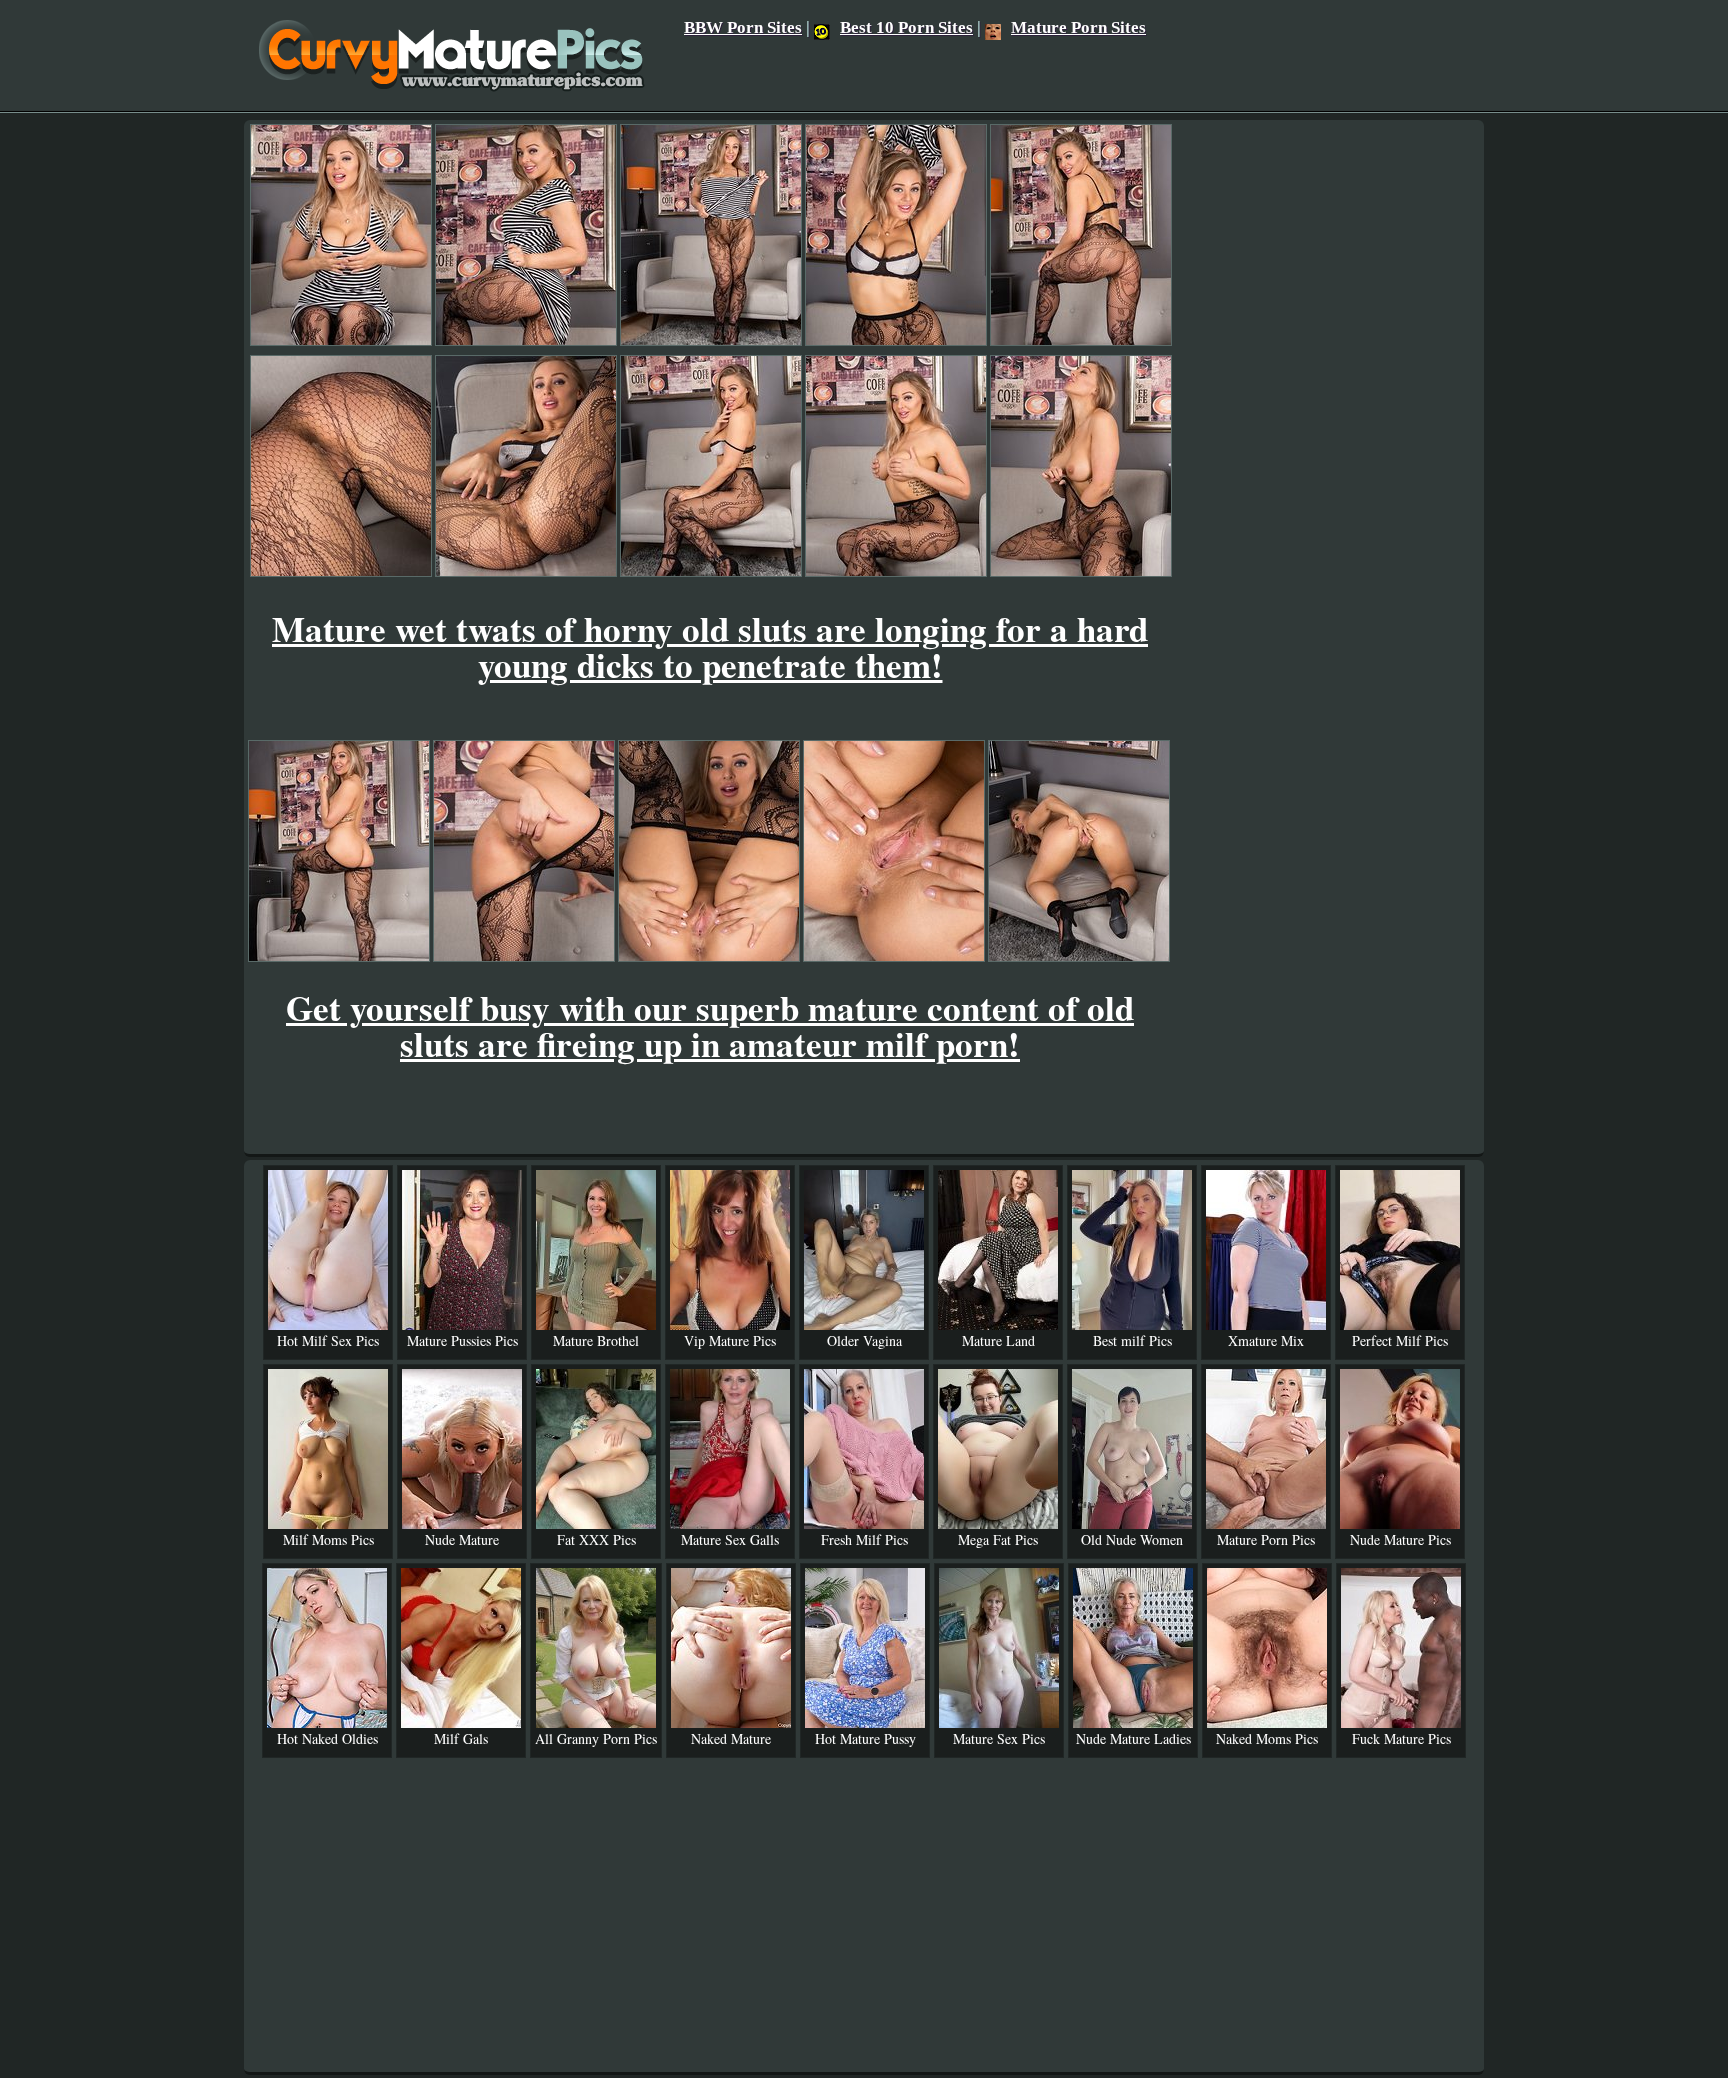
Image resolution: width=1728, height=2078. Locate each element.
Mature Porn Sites (1078, 27)
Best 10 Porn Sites (906, 27)
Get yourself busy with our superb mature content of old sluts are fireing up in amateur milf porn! (710, 1025)
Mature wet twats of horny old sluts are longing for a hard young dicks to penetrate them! (710, 646)
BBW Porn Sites (743, 27)
